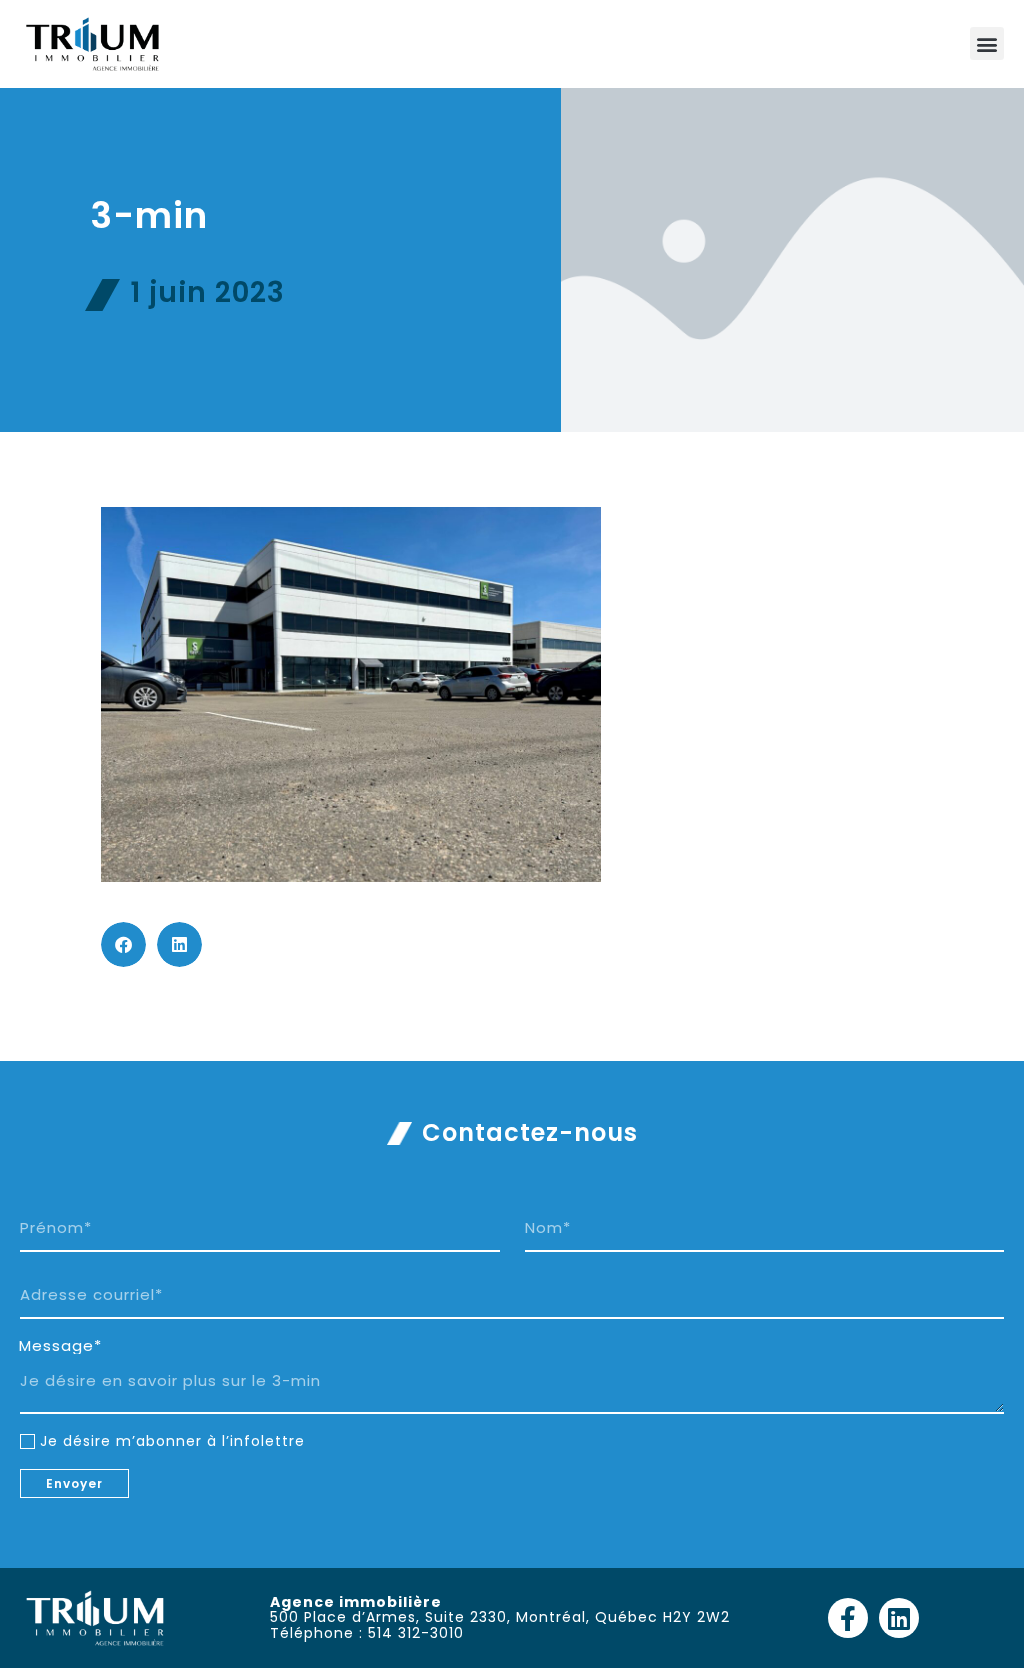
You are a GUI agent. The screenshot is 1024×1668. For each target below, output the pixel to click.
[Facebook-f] (848, 1618)
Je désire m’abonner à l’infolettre (172, 1441)
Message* (60, 1346)
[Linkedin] (899, 1618)
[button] (987, 43)
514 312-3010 (416, 1633)
